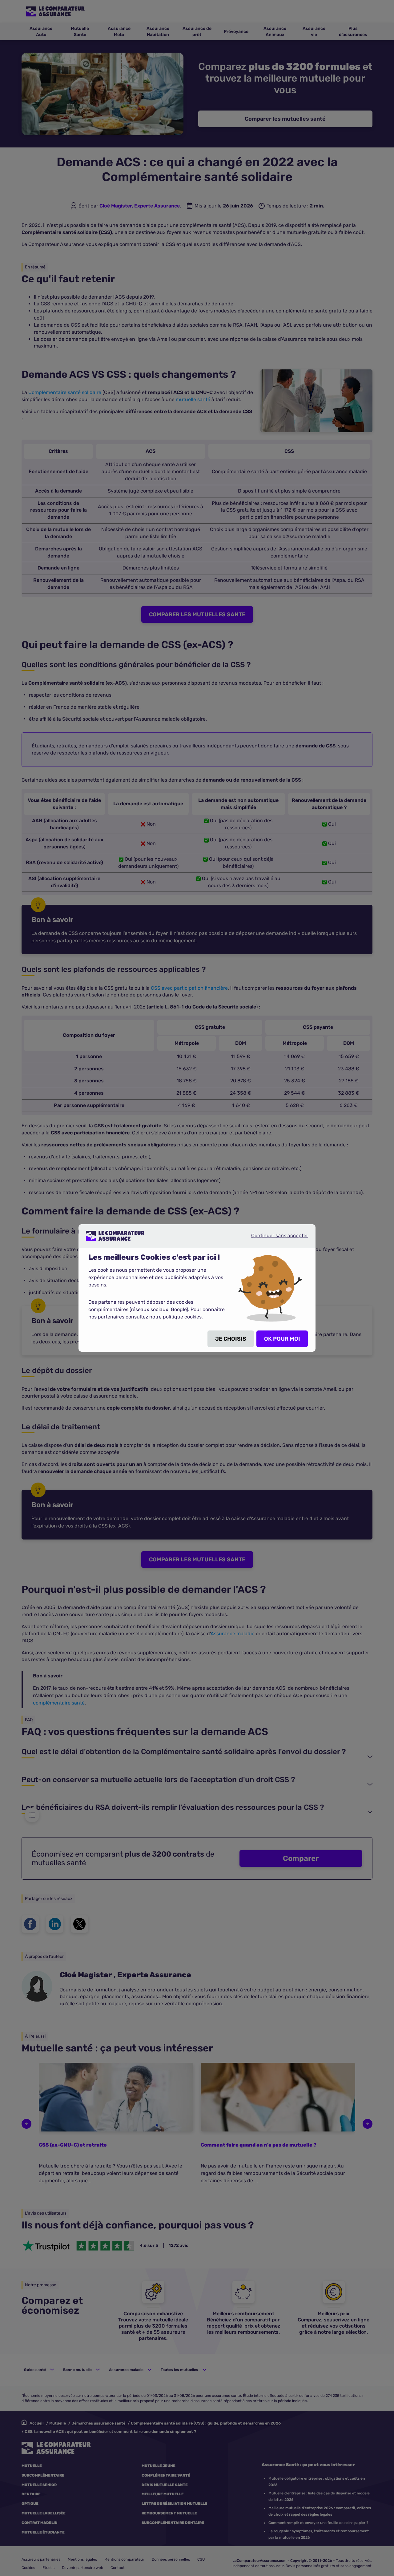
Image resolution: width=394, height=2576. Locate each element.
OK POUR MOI (282, 1339)
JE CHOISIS (231, 1339)
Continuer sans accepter (275, 1238)
